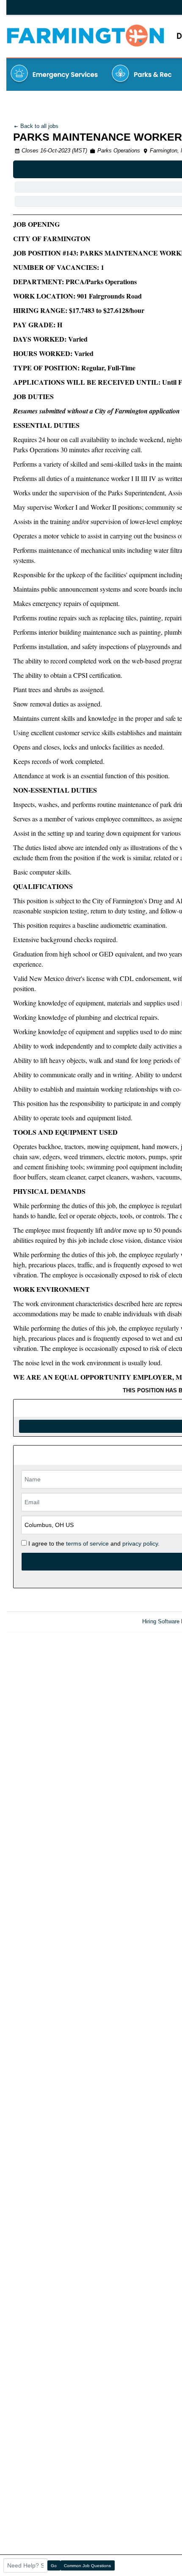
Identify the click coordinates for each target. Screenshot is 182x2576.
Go (54, 2566)
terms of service (87, 1543)
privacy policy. (141, 1543)
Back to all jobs (39, 126)
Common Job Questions (87, 2566)
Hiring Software (161, 1621)
